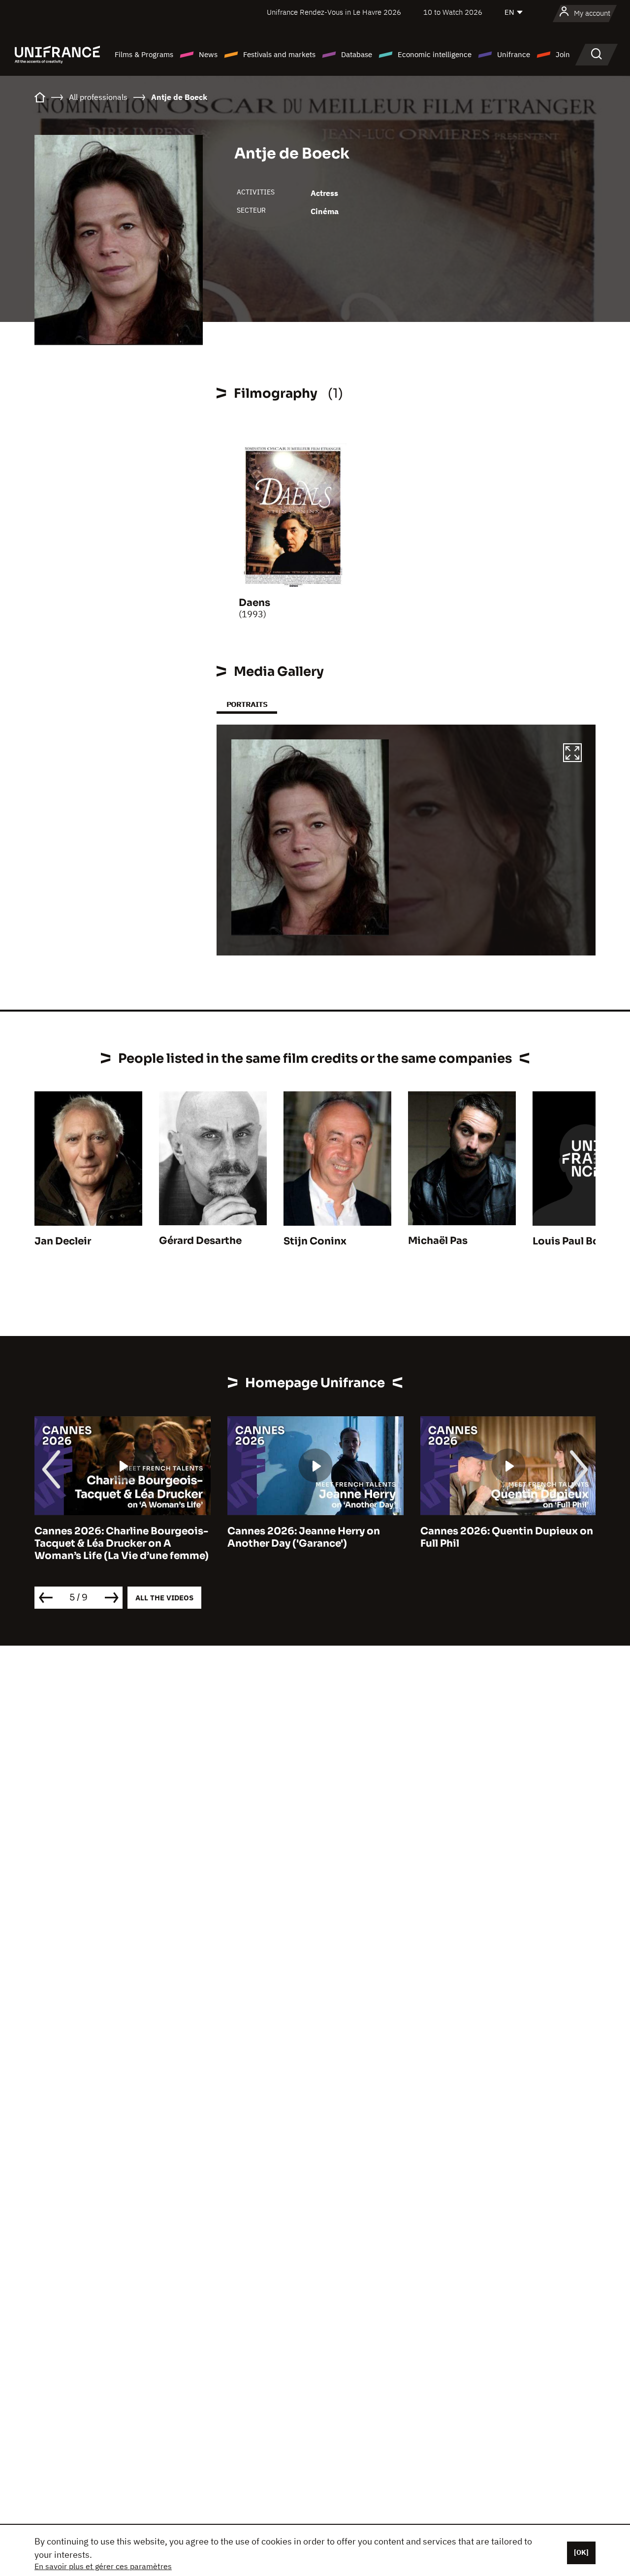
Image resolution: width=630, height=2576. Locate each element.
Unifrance (514, 54)
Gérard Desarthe (200, 1241)
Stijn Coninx (315, 1241)
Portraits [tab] (247, 704)
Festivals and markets (279, 54)
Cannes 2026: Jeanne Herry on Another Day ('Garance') (304, 1537)
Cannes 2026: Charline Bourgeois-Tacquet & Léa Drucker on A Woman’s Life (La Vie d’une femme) (122, 1543)
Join (563, 54)
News (208, 54)
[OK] (581, 2552)
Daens (254, 603)
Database (357, 54)
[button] (572, 754)
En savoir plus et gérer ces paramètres (103, 2566)
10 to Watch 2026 (453, 12)
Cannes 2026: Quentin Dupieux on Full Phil (507, 1537)
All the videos (164, 1598)
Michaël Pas (438, 1241)
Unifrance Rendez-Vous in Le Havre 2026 (334, 12)
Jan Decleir (63, 1241)
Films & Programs (144, 54)
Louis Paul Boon (573, 1241)
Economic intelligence (435, 54)
